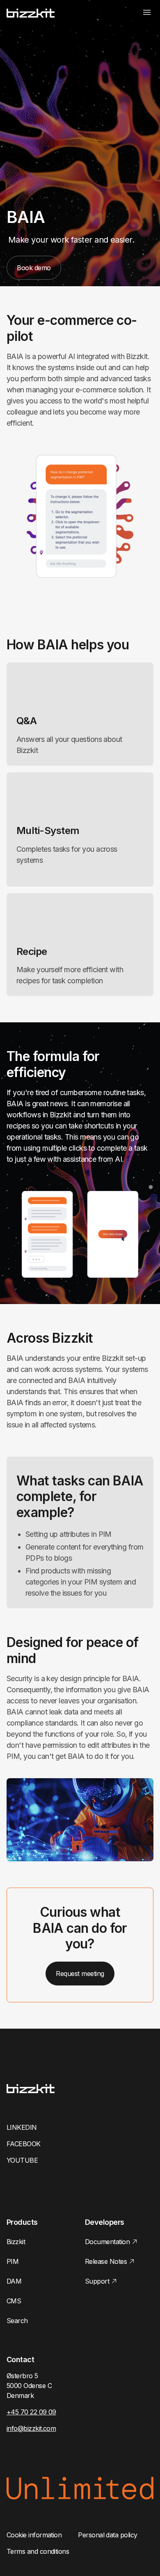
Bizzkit (16, 2242)
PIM (13, 2261)
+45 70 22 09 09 (31, 2412)
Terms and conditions (38, 2551)
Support (97, 2281)
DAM (14, 2281)
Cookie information (34, 2535)
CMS (14, 2301)
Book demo (34, 268)
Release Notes (106, 2261)
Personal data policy (107, 2535)
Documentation (107, 2242)
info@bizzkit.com (31, 2428)
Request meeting (80, 1974)
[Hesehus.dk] (31, 13)
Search (17, 2321)
